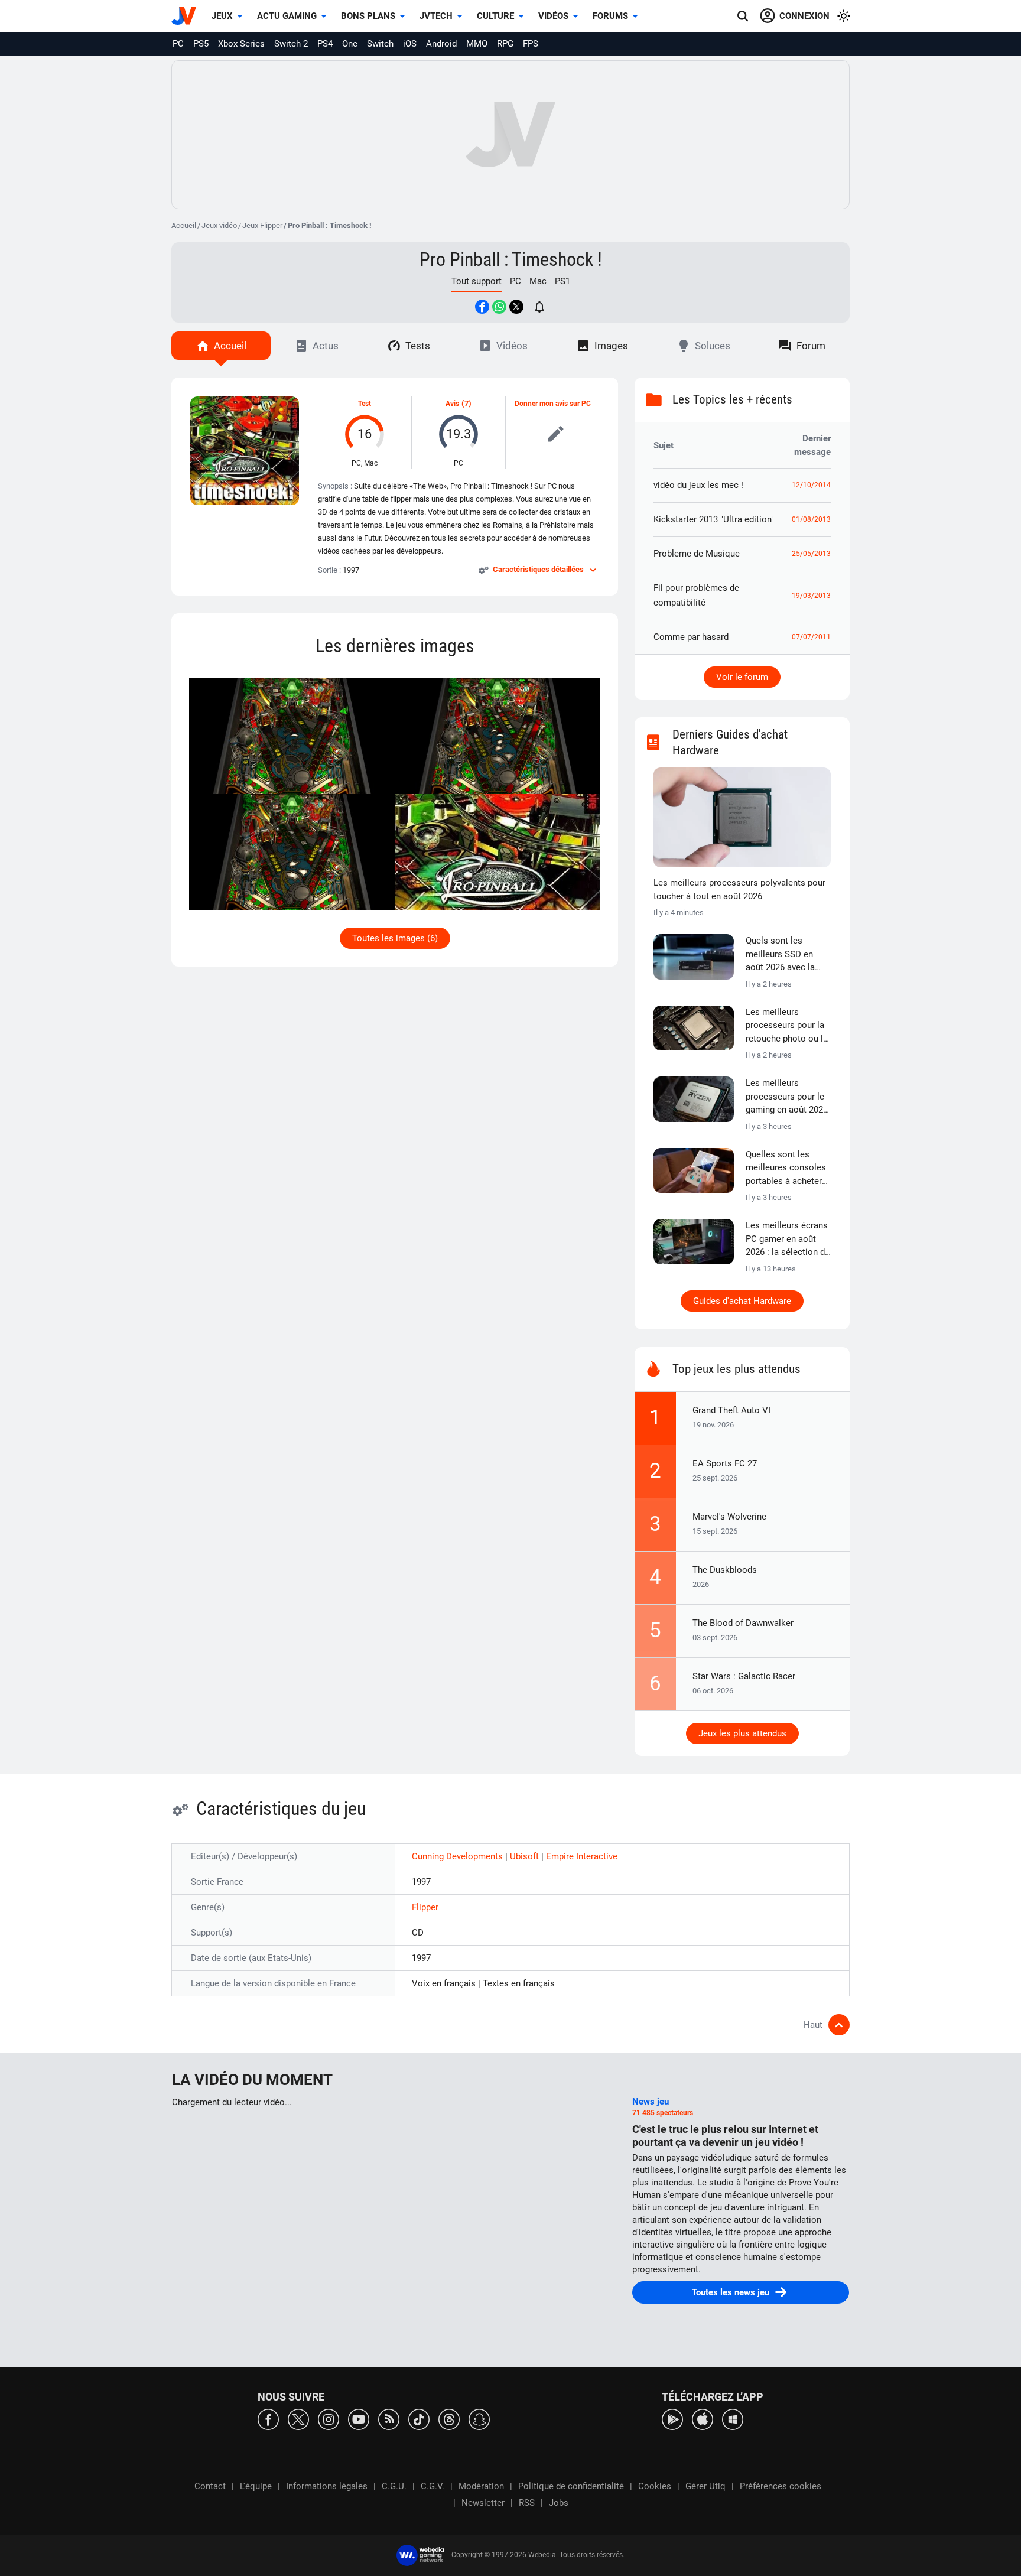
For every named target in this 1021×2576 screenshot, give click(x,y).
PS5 (201, 44)
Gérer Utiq (705, 2486)
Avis (452, 404)
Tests (418, 346)
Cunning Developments (459, 1856)
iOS (410, 44)
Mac (538, 281)
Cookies (655, 2486)
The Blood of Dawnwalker (743, 1623)
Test (365, 404)
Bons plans (368, 16)
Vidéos (553, 16)
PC (178, 44)
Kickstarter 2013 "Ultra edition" (714, 519)
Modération (481, 2486)
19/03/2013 (811, 596)
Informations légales (327, 2486)
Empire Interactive (582, 1856)
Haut (813, 2025)
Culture (495, 16)
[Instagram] (329, 2419)
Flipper (425, 1907)
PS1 (562, 281)
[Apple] (703, 2419)
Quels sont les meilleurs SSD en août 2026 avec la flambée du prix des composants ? (784, 955)
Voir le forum (742, 677)
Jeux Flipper (262, 225)
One (350, 44)
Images (611, 346)
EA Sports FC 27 (725, 1463)
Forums (610, 16)
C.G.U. (394, 2486)
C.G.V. (433, 2486)
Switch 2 (291, 44)
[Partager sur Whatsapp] (499, 307)
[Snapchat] (479, 2419)
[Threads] (449, 2419)
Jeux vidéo (219, 225)
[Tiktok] (419, 2419)
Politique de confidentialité (571, 2486)
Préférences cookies (781, 2486)
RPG (505, 44)
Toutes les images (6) (395, 938)
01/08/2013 (811, 519)
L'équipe (256, 2486)
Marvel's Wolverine (729, 1517)
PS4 (325, 44)
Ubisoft (526, 1856)
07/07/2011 (811, 637)
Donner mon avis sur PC (553, 404)
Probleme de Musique (697, 554)
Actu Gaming (287, 16)
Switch (380, 44)
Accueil (184, 225)
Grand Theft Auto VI (731, 1410)
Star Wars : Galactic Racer (744, 1676)
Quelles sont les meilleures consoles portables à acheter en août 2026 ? (786, 1169)
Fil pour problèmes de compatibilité (696, 595)
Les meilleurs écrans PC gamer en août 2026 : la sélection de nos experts (788, 1240)
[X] (298, 2419)
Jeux (222, 16)
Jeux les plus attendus (742, 1733)
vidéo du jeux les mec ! (698, 485)
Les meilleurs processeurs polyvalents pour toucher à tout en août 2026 (739, 889)
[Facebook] (268, 2419)
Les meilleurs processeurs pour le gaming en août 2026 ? (787, 1097)
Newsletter (483, 2503)
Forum (811, 346)
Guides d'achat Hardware (742, 1301)
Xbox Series (241, 44)
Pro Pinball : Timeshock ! (511, 259)
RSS (527, 2503)
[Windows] (733, 2419)
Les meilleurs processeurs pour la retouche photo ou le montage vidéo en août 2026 (787, 1026)
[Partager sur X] (516, 307)
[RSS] (389, 2419)
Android (441, 44)
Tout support (477, 281)
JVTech (436, 16)
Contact (210, 2486)
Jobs (559, 2503)
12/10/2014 (811, 485)
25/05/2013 (811, 554)
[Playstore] (672, 2419)
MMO (477, 44)
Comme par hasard (691, 637)
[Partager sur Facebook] (482, 307)
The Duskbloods (725, 1570)
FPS (531, 44)
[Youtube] (359, 2419)
